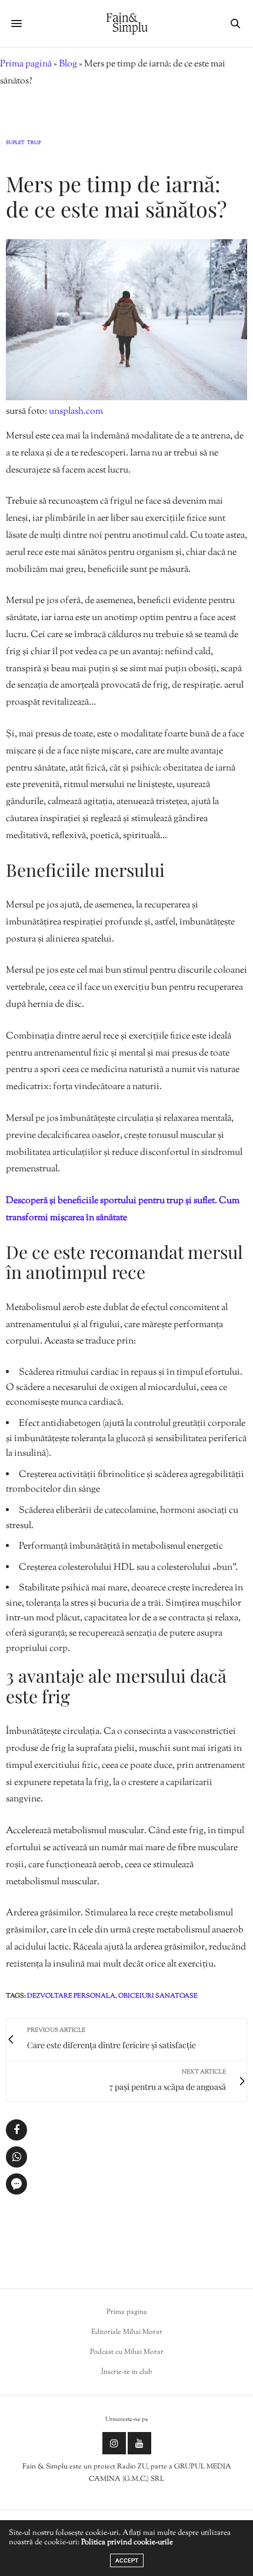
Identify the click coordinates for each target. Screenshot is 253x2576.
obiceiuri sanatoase (158, 1996)
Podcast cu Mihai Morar (127, 2352)
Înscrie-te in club (127, 2372)
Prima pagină (26, 64)
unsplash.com (76, 412)
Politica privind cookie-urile (127, 2542)
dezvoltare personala (71, 1996)
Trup (34, 143)
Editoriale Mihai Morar (127, 2332)
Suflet (15, 143)
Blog (68, 64)
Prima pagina (127, 2312)
